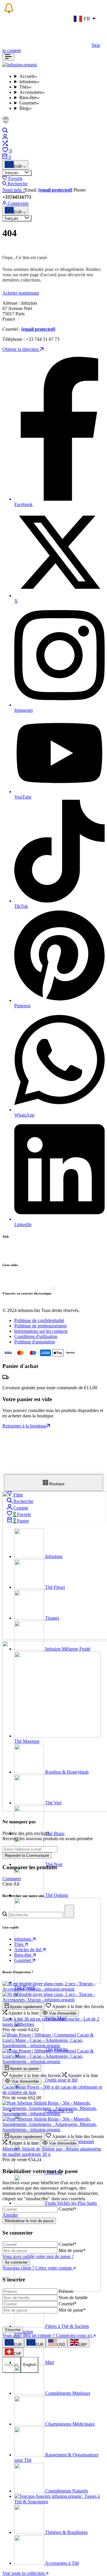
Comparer (12, 1879)
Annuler (10, 2215)
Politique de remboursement (40, 1326)
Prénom (66, 2291)
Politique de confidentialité (39, 1320)
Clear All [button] (11, 1884)
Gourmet (23, 1960)
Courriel (67, 2209)
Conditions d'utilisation (36, 1336)
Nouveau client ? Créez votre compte (38, 2268)
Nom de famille (73, 2298)
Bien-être (23, 1955)
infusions (23, 1939)
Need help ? (14, 190)
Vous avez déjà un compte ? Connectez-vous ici (48, 2335)
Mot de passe (72, 2250)
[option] (13, 2343)
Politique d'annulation (35, 1342)
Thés (19, 1944)
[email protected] (55, 190)
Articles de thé (28, 1950)
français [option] (12, 2365)
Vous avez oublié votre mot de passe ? (38, 2256)
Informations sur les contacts (41, 1331)
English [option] (30, 2365)
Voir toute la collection (24, 2573)
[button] (75, 2006)
